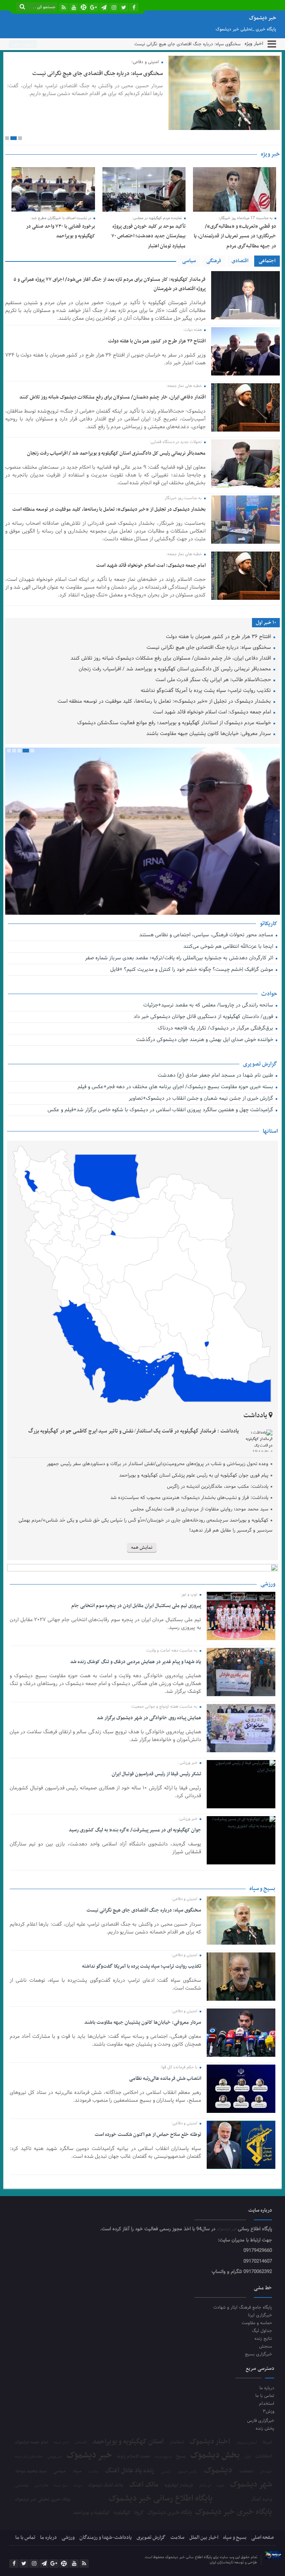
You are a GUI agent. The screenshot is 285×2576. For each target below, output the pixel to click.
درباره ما (267, 2388)
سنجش (266, 2346)
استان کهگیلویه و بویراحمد (128, 2442)
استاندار (177, 2442)
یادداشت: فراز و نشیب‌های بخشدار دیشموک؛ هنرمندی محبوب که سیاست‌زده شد (189, 1498)
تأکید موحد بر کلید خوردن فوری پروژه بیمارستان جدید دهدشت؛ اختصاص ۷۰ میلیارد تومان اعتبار (148, 236)
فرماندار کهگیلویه (179, 2486)
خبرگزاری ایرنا (260, 2315)
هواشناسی (22, 2486)
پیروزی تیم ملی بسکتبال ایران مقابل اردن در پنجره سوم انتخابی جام (136, 1606)
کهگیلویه (122, 2513)
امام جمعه (61, 2443)
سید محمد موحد (31, 2471)
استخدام (266, 2403)
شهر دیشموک (251, 2484)
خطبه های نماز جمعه (29, 2457)
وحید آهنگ (261, 2500)
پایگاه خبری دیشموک (170, 2512)
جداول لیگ (262, 2331)
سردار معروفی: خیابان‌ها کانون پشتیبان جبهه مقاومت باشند (209, 734)
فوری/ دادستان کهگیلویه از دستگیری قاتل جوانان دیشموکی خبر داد (204, 1017)
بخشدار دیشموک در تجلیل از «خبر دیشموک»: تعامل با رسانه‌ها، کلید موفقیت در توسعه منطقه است (109, 509)
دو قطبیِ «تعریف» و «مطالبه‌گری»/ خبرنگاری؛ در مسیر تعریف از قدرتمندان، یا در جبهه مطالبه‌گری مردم (235, 236)
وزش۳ (268, 2411)
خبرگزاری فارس (261, 2421)
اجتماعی (267, 261)
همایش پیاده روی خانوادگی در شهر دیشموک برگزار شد (149, 1718)
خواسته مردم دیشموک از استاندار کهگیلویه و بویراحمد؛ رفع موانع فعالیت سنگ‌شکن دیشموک (175, 723)
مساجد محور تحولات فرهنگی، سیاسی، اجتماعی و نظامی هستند (207, 935)
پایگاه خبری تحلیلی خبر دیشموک (42, 2499)
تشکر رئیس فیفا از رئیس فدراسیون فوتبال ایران (156, 1774)
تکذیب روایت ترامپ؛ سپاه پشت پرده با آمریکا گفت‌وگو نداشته (207, 691)
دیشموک (218, 2471)
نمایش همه (142, 1548)
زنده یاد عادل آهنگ (130, 2471)
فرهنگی (214, 261)
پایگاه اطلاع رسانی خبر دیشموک (161, 2499)
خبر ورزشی (55, 2457)
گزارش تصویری (151, 2538)
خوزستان (266, 2472)
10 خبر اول (266, 623)
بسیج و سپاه (163, 2457)
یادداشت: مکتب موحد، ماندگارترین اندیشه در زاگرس (218, 1487)
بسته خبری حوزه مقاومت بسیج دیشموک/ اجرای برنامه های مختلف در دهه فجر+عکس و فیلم (176, 1087)
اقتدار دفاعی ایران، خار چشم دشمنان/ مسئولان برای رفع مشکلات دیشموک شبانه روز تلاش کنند (112, 397)
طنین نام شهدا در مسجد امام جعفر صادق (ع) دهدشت (216, 1076)
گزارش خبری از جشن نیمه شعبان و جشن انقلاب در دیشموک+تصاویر (201, 1099)
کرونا (139, 2513)
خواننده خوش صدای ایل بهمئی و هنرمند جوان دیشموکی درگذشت (205, 1040)
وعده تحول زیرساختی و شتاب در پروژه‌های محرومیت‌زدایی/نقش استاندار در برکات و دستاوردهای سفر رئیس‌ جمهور (157, 1464)
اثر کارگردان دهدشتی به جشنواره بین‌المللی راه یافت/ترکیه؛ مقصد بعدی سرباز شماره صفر (180, 958)
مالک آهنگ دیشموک (106, 2486)
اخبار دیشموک (210, 2442)
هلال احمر (41, 2486)
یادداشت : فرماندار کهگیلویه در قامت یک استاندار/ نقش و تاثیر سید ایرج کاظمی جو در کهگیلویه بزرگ (134, 1431)
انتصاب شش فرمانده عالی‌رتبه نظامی (165, 2079)
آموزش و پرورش (247, 2443)
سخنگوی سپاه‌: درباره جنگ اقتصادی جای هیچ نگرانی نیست (187, 44)
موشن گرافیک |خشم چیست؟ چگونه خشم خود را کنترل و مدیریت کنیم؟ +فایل (192, 970)
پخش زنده (265, 2428)
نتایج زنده (263, 2338)
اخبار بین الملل (204, 2538)
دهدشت (246, 2472)
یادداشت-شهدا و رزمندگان (106, 2538)
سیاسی (189, 261)
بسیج (181, 2456)
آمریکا (267, 2443)
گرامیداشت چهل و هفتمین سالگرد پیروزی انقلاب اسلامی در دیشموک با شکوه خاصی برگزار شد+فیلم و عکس (160, 1110)
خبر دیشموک (227, 2229)
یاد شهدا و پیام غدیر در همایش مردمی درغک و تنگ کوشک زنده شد (135, 1662)
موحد (78, 2486)
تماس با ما (265, 2396)
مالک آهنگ (144, 2485)
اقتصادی (240, 261)
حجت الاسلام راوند (134, 2457)
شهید (220, 2486)
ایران (248, 2457)
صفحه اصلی (263, 2538)
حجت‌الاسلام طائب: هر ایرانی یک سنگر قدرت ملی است (214, 680)
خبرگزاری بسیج (258, 2354)
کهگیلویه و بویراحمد (91, 2513)
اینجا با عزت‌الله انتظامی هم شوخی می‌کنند (229, 947)
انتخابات (264, 2457)
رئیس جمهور (187, 2472)
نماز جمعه (61, 2486)
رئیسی (166, 2472)
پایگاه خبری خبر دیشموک (234, 2512)
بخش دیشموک (215, 2455)
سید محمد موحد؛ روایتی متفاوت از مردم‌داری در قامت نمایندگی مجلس (199, 1509)
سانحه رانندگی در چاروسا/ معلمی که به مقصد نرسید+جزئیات (209, 1006)
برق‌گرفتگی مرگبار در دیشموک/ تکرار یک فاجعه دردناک (216, 1029)
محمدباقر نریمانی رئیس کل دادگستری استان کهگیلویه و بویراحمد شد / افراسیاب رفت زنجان (116, 453)
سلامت (93, 2472)
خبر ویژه (270, 154)
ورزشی (68, 2538)
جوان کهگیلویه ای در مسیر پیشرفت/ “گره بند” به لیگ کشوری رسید (135, 1830)
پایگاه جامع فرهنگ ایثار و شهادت (243, 2307)
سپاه (77, 2471)
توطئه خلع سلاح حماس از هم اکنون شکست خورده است (148, 2135)
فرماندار (205, 2486)
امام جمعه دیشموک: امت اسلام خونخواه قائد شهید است (151, 565)
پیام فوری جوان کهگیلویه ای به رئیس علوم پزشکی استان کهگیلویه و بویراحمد (194, 1476)
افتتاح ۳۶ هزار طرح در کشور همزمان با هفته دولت (157, 341)
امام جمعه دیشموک (31, 2442)
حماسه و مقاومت (257, 2323)
